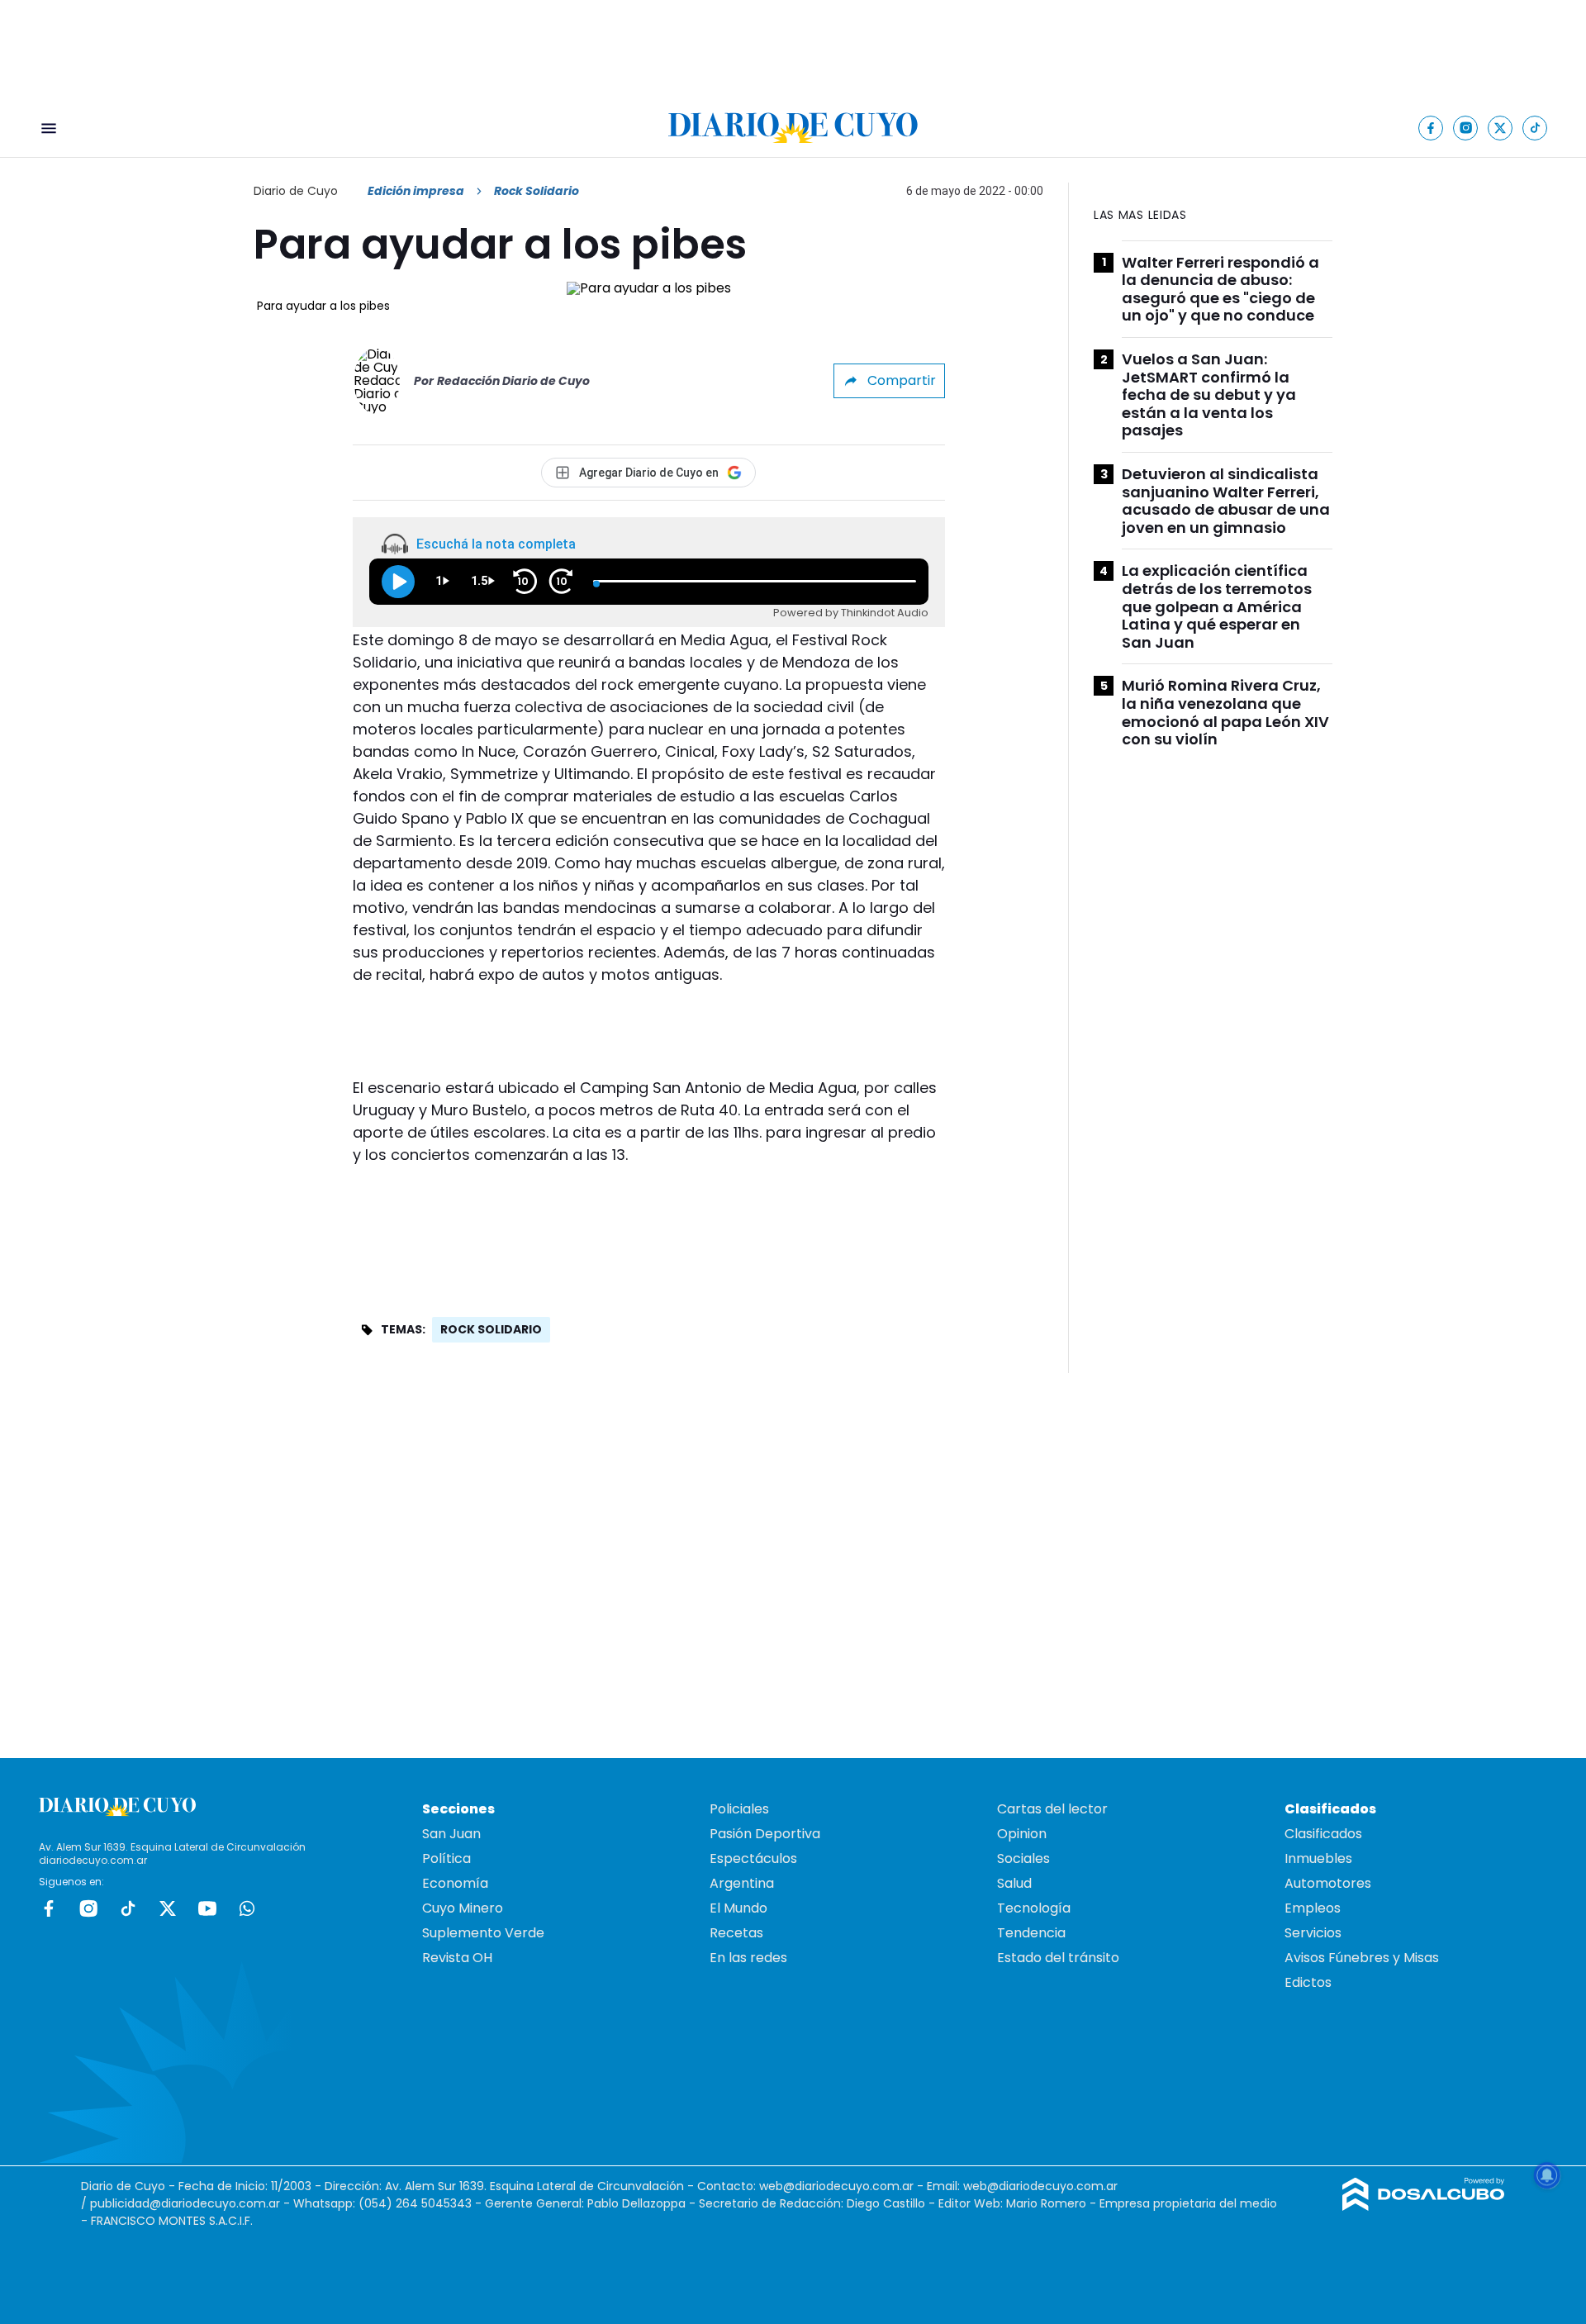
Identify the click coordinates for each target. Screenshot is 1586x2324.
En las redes (748, 1958)
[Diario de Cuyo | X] (1501, 128)
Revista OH (457, 1958)
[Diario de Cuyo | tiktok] (1535, 128)
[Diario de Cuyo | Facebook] (1431, 128)
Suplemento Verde (483, 1933)
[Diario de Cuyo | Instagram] (1466, 128)
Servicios (1313, 1933)
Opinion (1022, 1834)
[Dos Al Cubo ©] (1424, 2206)
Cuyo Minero (463, 1908)
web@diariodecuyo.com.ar (836, 2186)
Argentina (742, 1883)
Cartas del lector (1052, 1809)
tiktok (128, 1908)
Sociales (1023, 1858)
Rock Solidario (491, 1329)
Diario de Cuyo (296, 191)
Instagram (88, 1908)
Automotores (1328, 1883)
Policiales (739, 1809)
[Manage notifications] (1547, 2175)
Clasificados (1323, 1834)
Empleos (1313, 1908)
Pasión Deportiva (765, 1834)
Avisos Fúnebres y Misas (1362, 1958)
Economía (455, 1883)
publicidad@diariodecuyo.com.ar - (192, 2203)
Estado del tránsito (1058, 1958)
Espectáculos (753, 1858)
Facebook (49, 1908)
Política (446, 1858)
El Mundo (738, 1908)
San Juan (451, 1834)
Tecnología (1034, 1908)
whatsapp (247, 1908)
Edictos (1308, 1982)
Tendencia (1031, 1933)
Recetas (736, 1933)
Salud (1014, 1883)
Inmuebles (1318, 1858)
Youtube (207, 1908)
